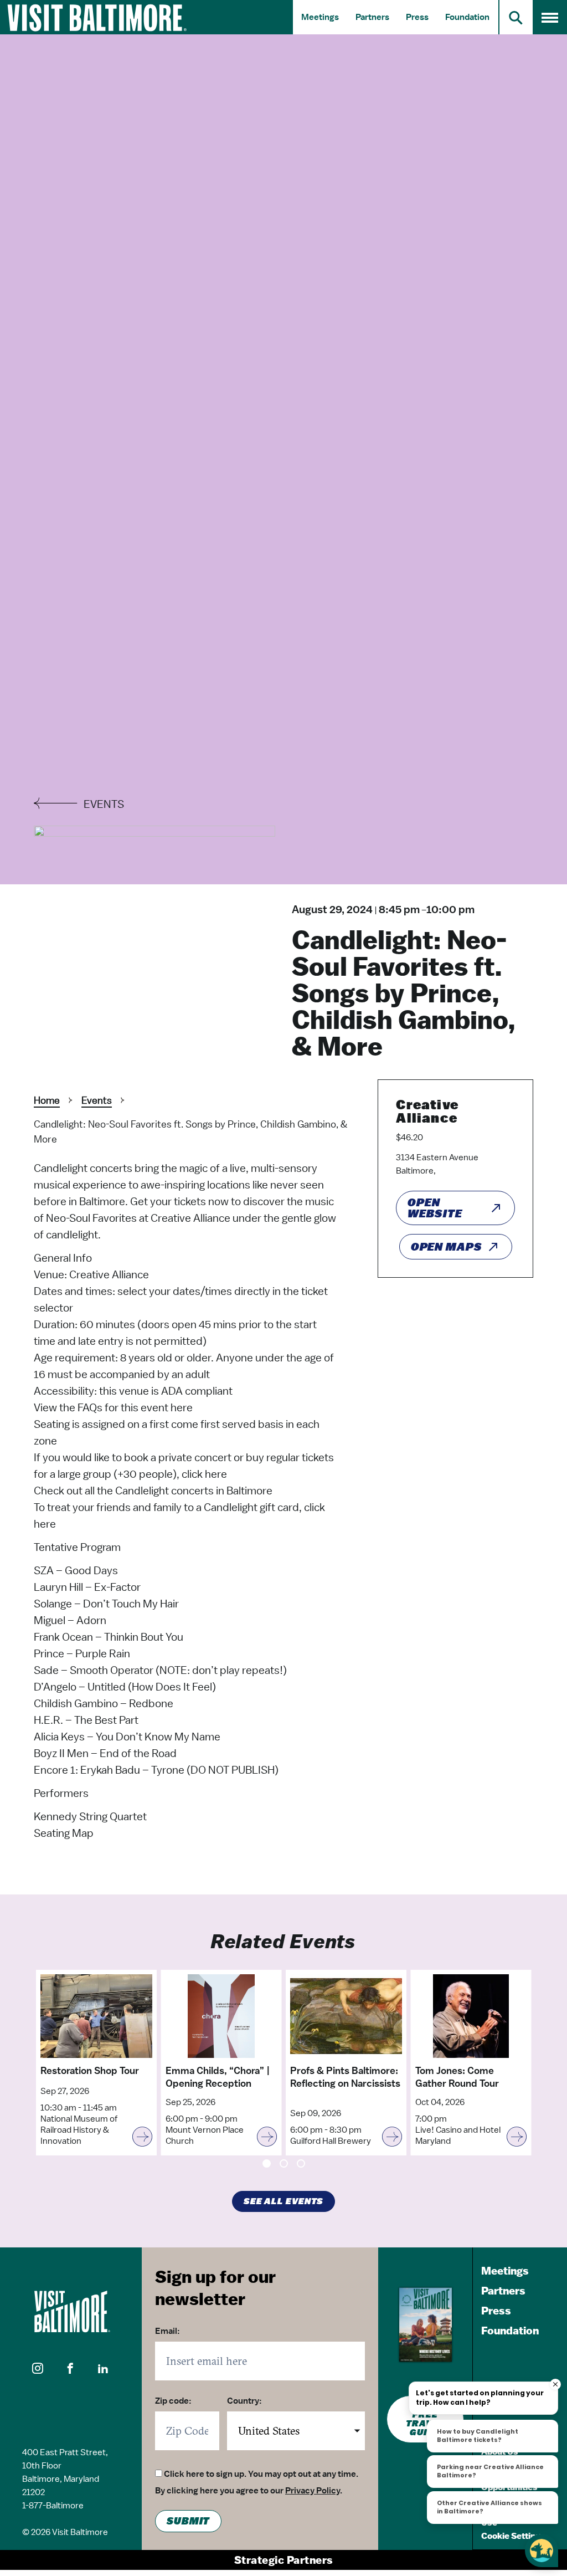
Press (417, 17)
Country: (244, 2401)
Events (97, 1100)
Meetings (320, 17)
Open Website (435, 1208)
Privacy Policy (313, 2491)
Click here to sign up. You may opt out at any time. (261, 2474)
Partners (372, 17)
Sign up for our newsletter (215, 2287)
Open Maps (447, 1247)
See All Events (284, 2201)
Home (47, 1100)
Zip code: (173, 2401)
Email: (167, 2331)
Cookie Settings (513, 2536)
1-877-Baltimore (53, 2506)
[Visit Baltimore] (71, 2311)
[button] (38, 2369)
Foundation (467, 17)
